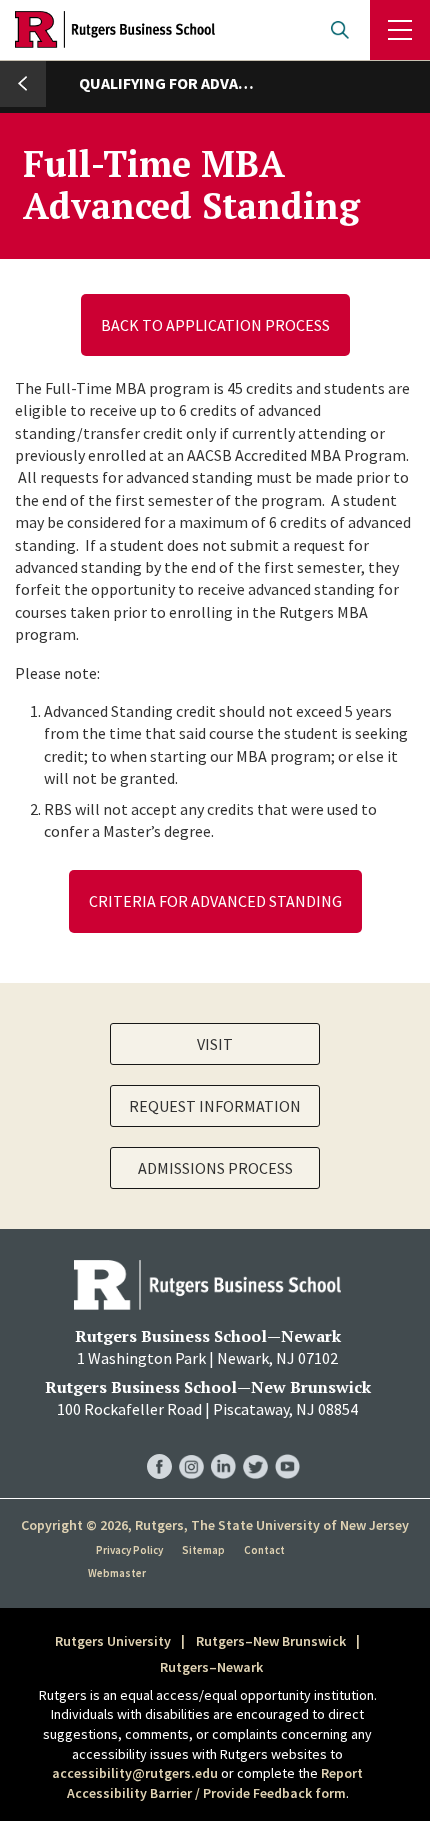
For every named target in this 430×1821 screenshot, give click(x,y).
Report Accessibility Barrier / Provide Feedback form (215, 1783)
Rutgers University (113, 1641)
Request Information (215, 1106)
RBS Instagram (191, 1446)
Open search (340, 30)
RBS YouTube (287, 1446)
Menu (400, 30)
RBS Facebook (159, 1446)
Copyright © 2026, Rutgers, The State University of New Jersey (215, 1525)
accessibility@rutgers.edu (135, 1773)
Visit (215, 1044)
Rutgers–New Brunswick (271, 1641)
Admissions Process (215, 1168)
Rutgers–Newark (211, 1667)
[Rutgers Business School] (115, 30)
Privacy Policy (129, 1550)
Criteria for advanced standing (215, 901)
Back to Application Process (215, 325)
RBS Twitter (255, 1446)
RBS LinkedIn (223, 1446)
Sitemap (203, 1550)
